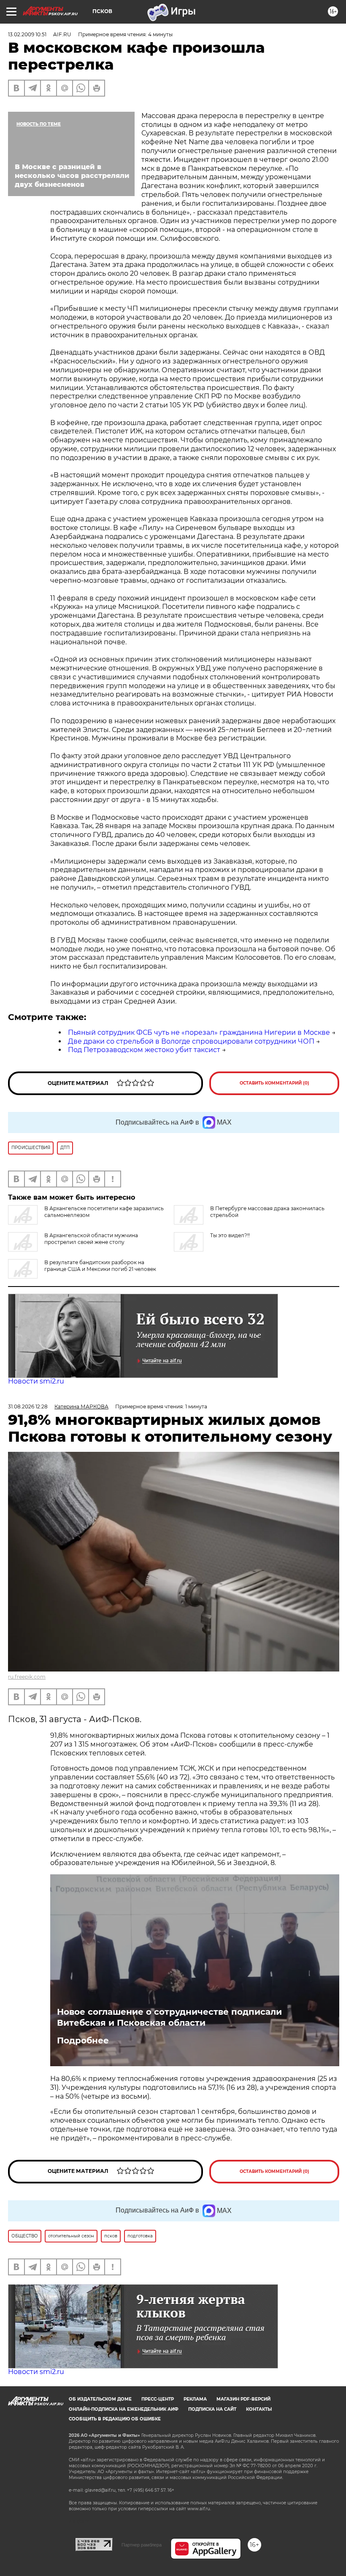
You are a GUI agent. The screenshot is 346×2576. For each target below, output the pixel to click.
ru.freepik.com (27, 1677)
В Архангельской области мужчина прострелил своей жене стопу (91, 1239)
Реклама (195, 2399)
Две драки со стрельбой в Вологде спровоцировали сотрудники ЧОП (191, 1041)
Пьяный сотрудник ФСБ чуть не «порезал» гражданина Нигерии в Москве (199, 1032)
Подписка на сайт (212, 2409)
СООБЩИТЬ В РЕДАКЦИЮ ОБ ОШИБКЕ (115, 2419)
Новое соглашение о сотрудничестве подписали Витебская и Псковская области (169, 2017)
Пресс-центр (158, 2399)
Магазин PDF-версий (243, 2399)
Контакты (259, 2409)
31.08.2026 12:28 (28, 1406)
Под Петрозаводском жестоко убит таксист (144, 1050)
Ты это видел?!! (230, 1235)
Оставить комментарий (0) (274, 1083)
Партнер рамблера (142, 2545)
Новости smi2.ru (36, 1381)
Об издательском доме (100, 2399)
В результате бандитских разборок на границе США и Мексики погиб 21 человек (100, 1266)
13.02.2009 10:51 (27, 34)
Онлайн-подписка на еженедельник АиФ (124, 2409)
